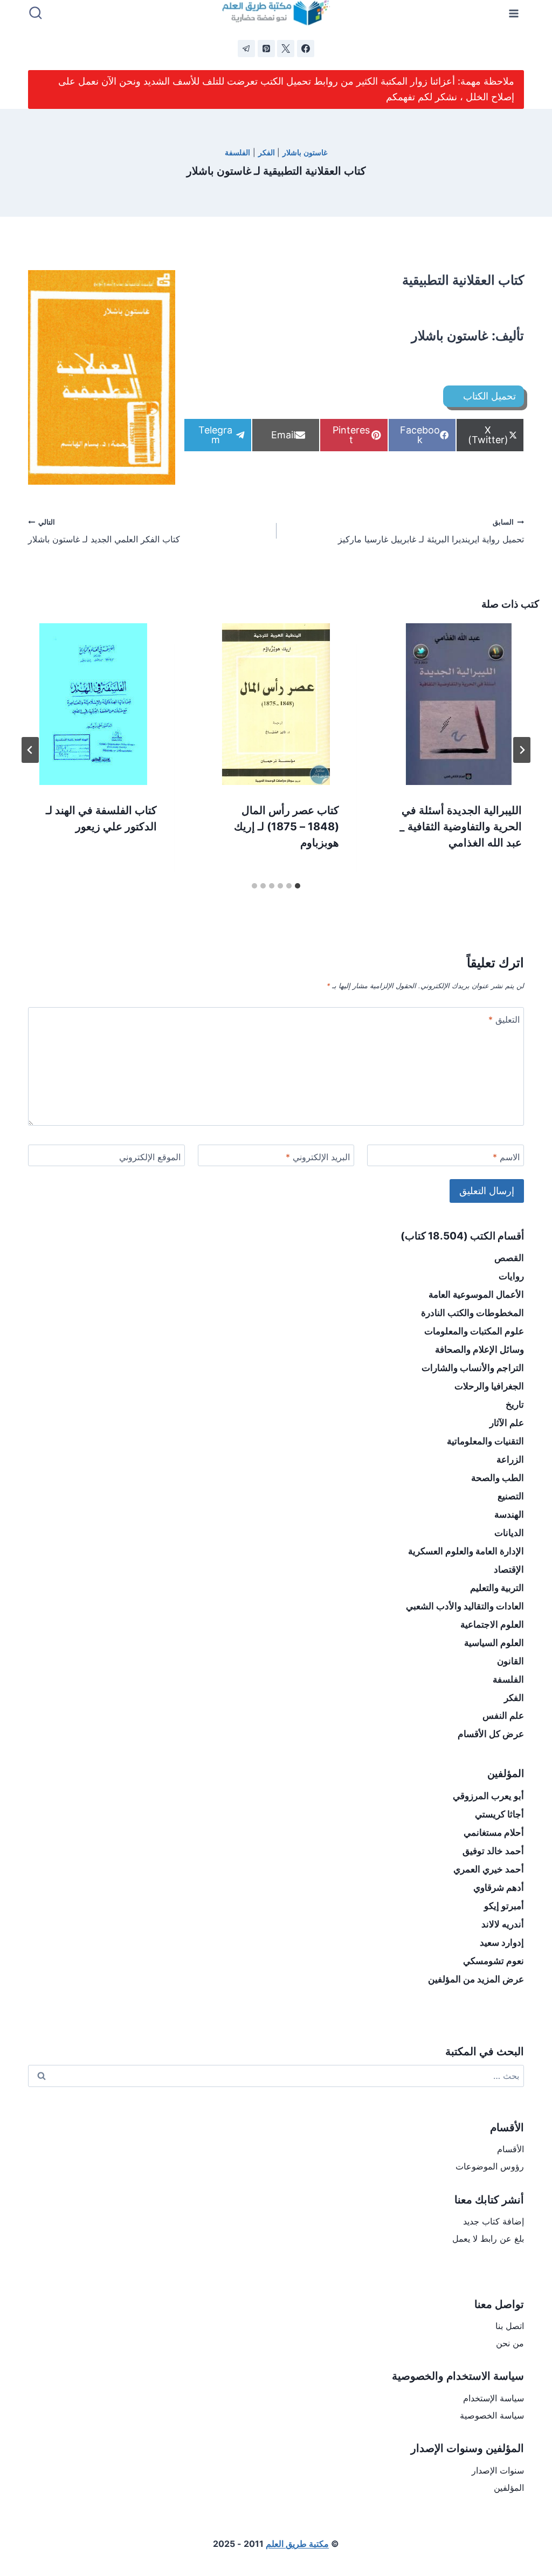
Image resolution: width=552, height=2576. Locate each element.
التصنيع (511, 1496)
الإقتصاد (509, 1569)
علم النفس (503, 1716)
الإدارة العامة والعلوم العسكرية (466, 1551)
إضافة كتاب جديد (494, 2221)
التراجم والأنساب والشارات (473, 1368)
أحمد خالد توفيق (493, 1851)
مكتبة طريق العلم (297, 2544)
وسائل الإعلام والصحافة (479, 1349)
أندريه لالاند (503, 1924)
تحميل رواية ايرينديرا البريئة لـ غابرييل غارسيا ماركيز (431, 532)
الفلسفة (237, 152)
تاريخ (515, 1404)
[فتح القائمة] (514, 13)
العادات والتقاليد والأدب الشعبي (465, 1606)
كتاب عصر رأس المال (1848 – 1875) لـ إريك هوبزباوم (287, 826)
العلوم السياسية (494, 1643)
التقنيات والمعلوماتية (485, 1441)
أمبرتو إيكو (504, 1906)
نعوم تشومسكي (494, 1961)
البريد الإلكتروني (318, 1157)
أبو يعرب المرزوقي (488, 1796)
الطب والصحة (498, 1478)
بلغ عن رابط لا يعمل (488, 2238)
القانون (510, 1661)
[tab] (298, 886)
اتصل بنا (510, 2326)
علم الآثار (507, 1423)
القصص (509, 1258)
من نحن (510, 2343)
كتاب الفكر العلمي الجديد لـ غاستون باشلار (104, 532)
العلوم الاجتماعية (492, 1624)
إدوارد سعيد (502, 1943)
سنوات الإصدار (498, 2470)
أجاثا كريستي (499, 1814)
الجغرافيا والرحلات (489, 1386)
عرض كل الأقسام (491, 1734)
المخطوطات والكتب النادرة (472, 1313)
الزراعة (510, 1459)
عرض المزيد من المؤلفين (476, 1979)
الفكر (267, 152)
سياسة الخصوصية (492, 2415)
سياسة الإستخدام (494, 2398)
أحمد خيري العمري (489, 1869)
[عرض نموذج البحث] (36, 13)
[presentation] (458, 704)
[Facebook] (306, 49)
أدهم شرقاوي (499, 1888)
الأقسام (510, 2149)
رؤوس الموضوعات (490, 2166)
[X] (286, 49)
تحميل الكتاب (489, 396)
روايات (511, 1276)
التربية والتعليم (497, 1588)
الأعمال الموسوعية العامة (476, 1294)
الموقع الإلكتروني (150, 1157)
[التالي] (30, 750)
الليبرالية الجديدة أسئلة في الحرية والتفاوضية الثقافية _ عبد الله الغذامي (461, 826)
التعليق (504, 1020)
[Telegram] (246, 49)
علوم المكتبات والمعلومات (474, 1331)
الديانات (509, 1533)
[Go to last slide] (522, 750)
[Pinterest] (266, 49)
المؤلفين (509, 2488)
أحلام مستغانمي (494, 1833)
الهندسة (509, 1514)
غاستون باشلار (305, 152)
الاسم (506, 1157)
